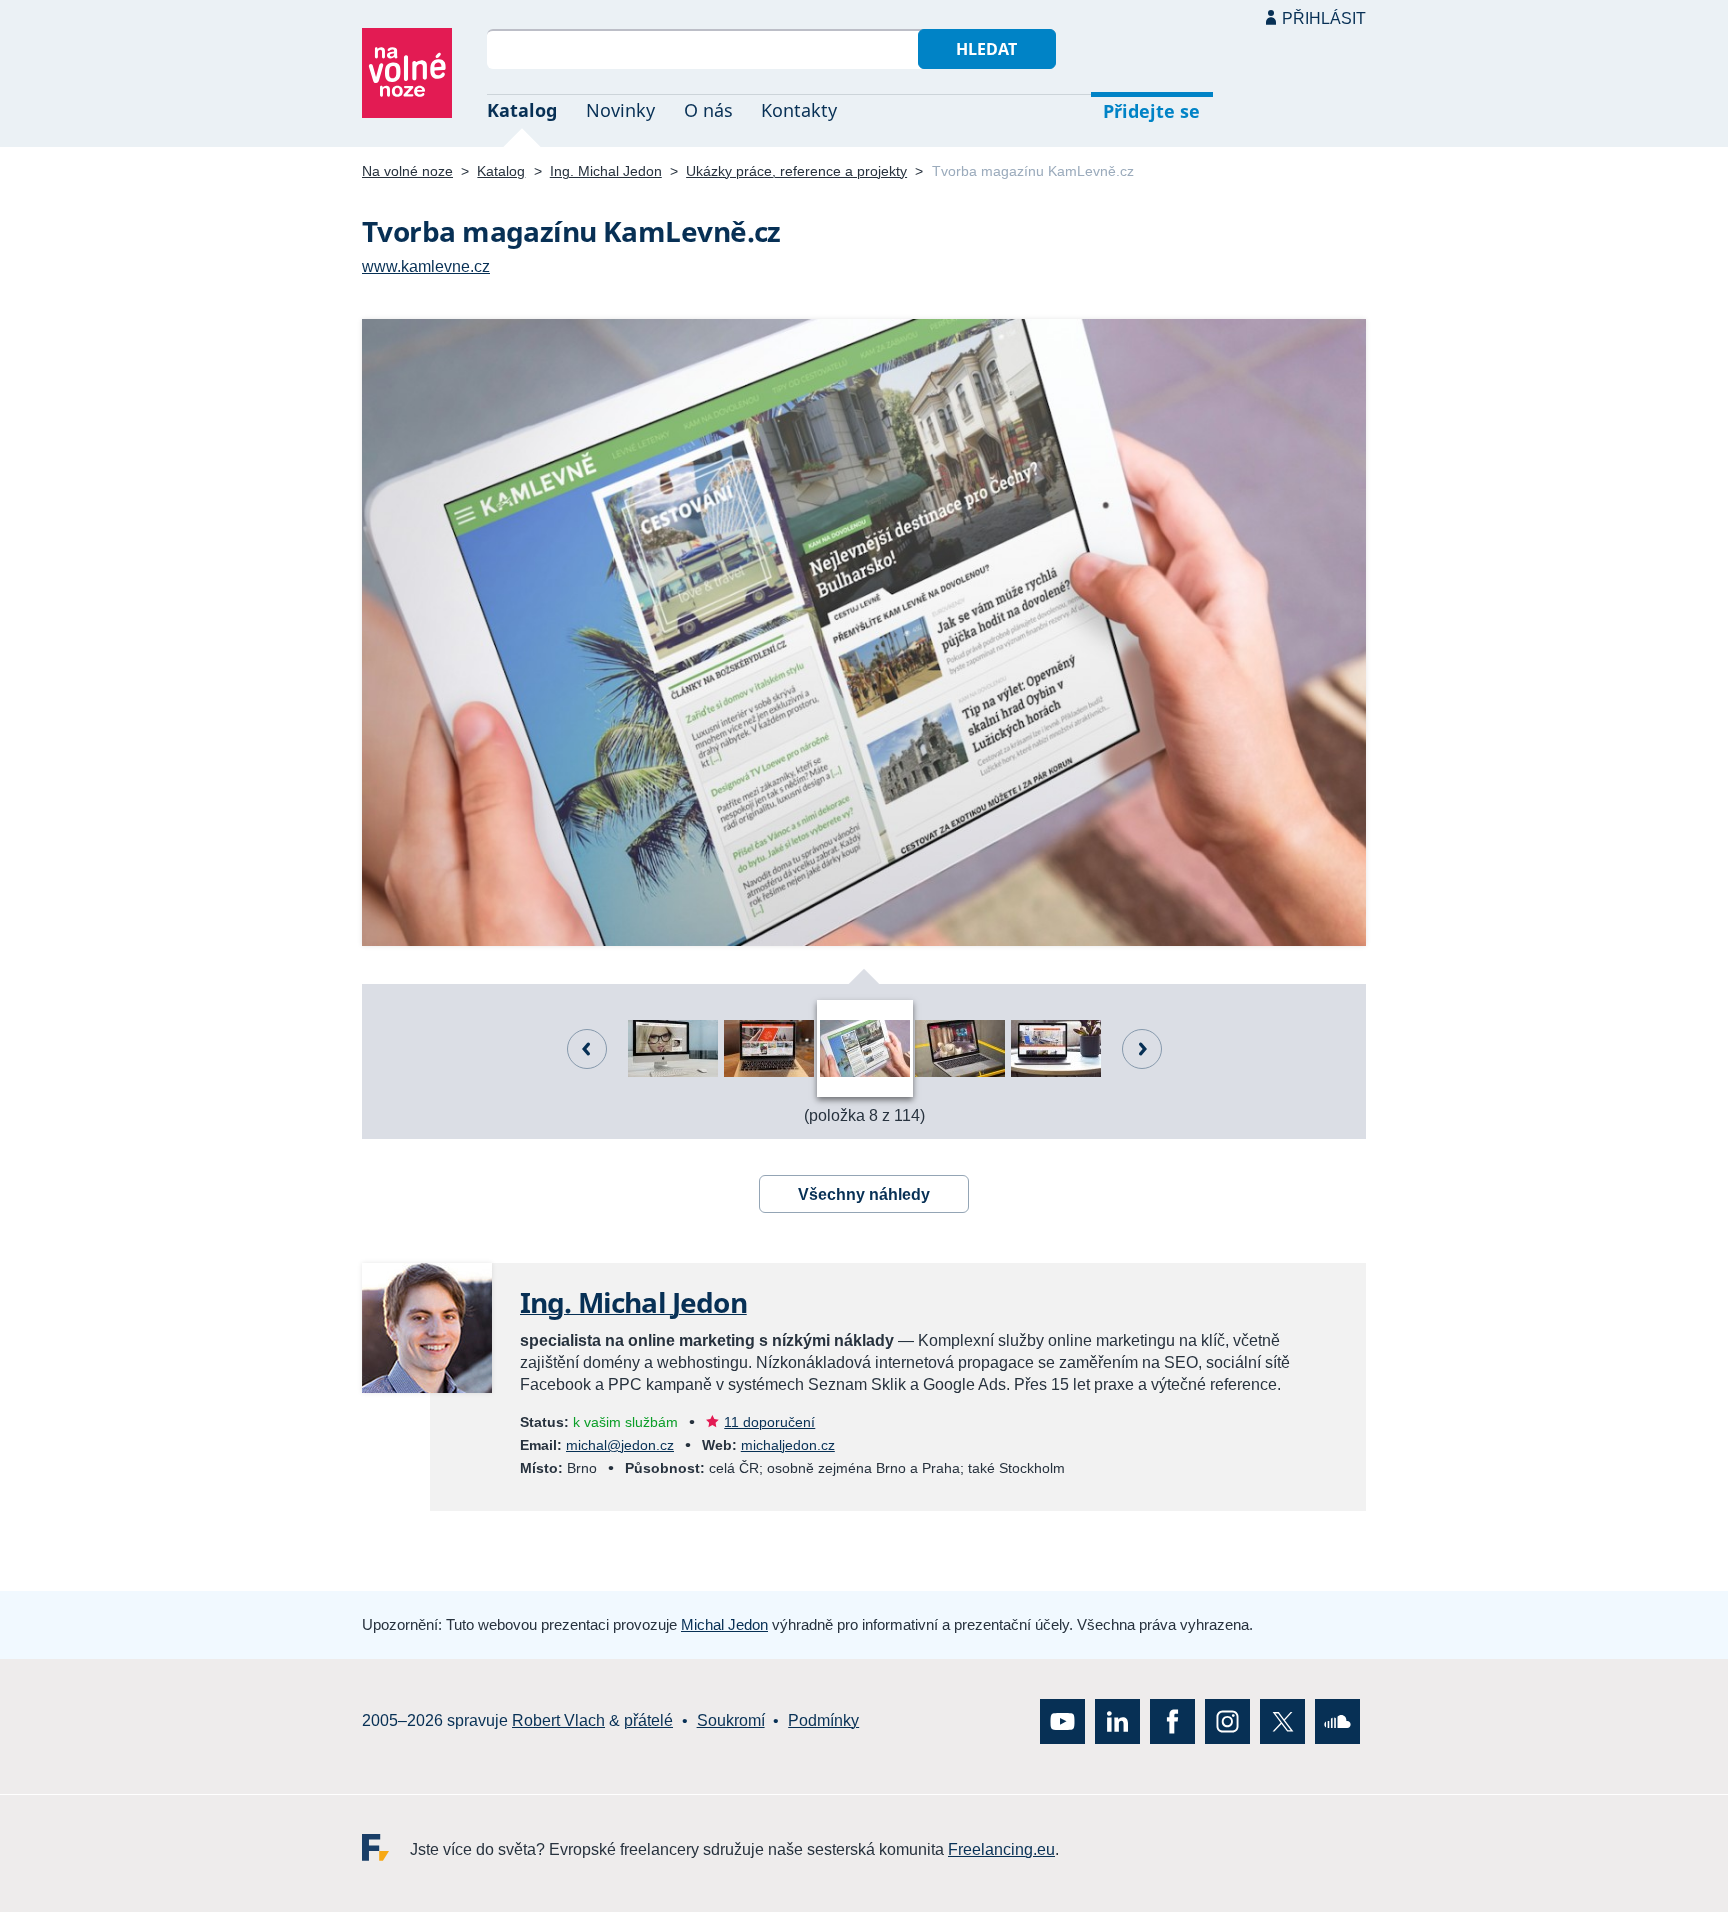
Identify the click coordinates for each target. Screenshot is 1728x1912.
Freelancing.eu (386, 1846)
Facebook (1172, 1720)
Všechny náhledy (864, 1194)
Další (1142, 1049)
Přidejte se (1151, 111)
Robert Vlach (558, 1720)
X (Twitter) (1282, 1720)
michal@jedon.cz (620, 1445)
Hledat (986, 49)
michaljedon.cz (788, 1445)
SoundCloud (1337, 1720)
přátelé (648, 1720)
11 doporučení (769, 1422)
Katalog (522, 110)
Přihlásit (1324, 18)
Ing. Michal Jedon (606, 171)
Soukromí (731, 1720)
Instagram (1227, 1720)
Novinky (620, 110)
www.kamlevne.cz (426, 266)
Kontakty (799, 110)
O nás (708, 110)
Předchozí (587, 1049)
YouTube (1062, 1720)
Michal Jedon (724, 1624)
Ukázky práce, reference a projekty (796, 171)
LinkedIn (1117, 1720)
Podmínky (823, 1720)
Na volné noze (407, 171)
